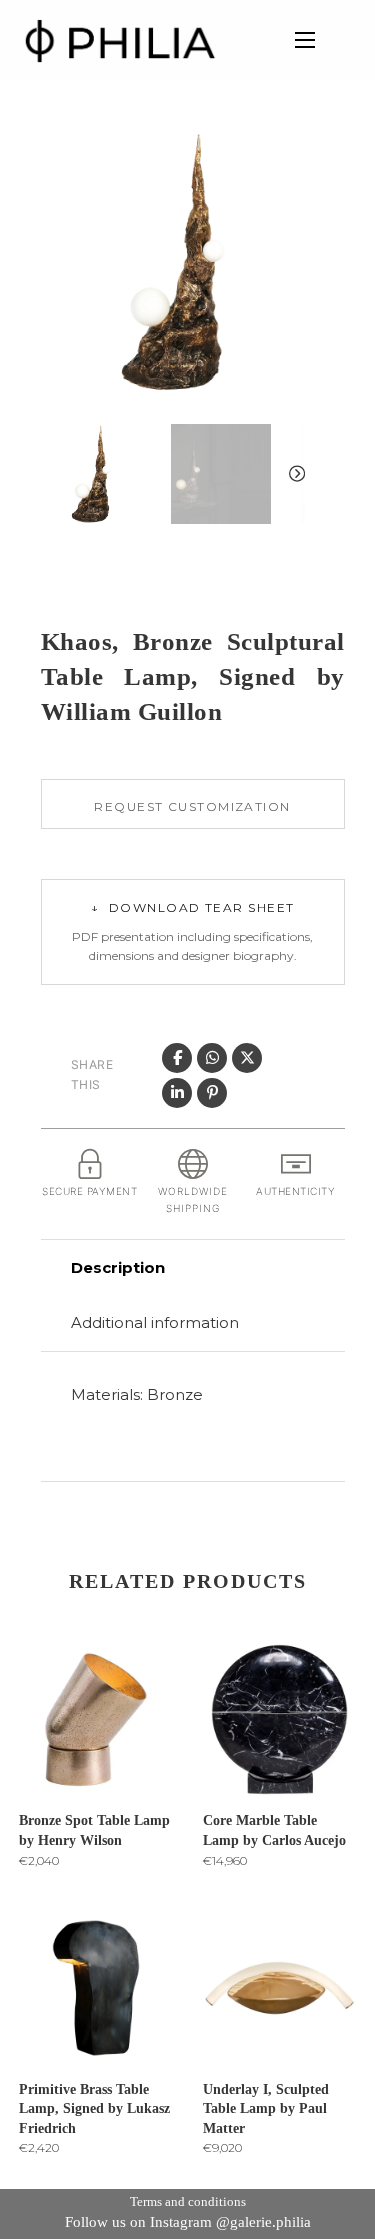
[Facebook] (177, 1058)
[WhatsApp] (212, 1058)
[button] (278, 157)
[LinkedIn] (177, 1093)
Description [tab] (118, 1267)
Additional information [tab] (155, 1322)
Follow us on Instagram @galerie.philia (188, 2222)
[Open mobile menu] (305, 40)
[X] (247, 1058)
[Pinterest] (212, 1093)
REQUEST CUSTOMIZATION (192, 806)
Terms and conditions (188, 2201)
